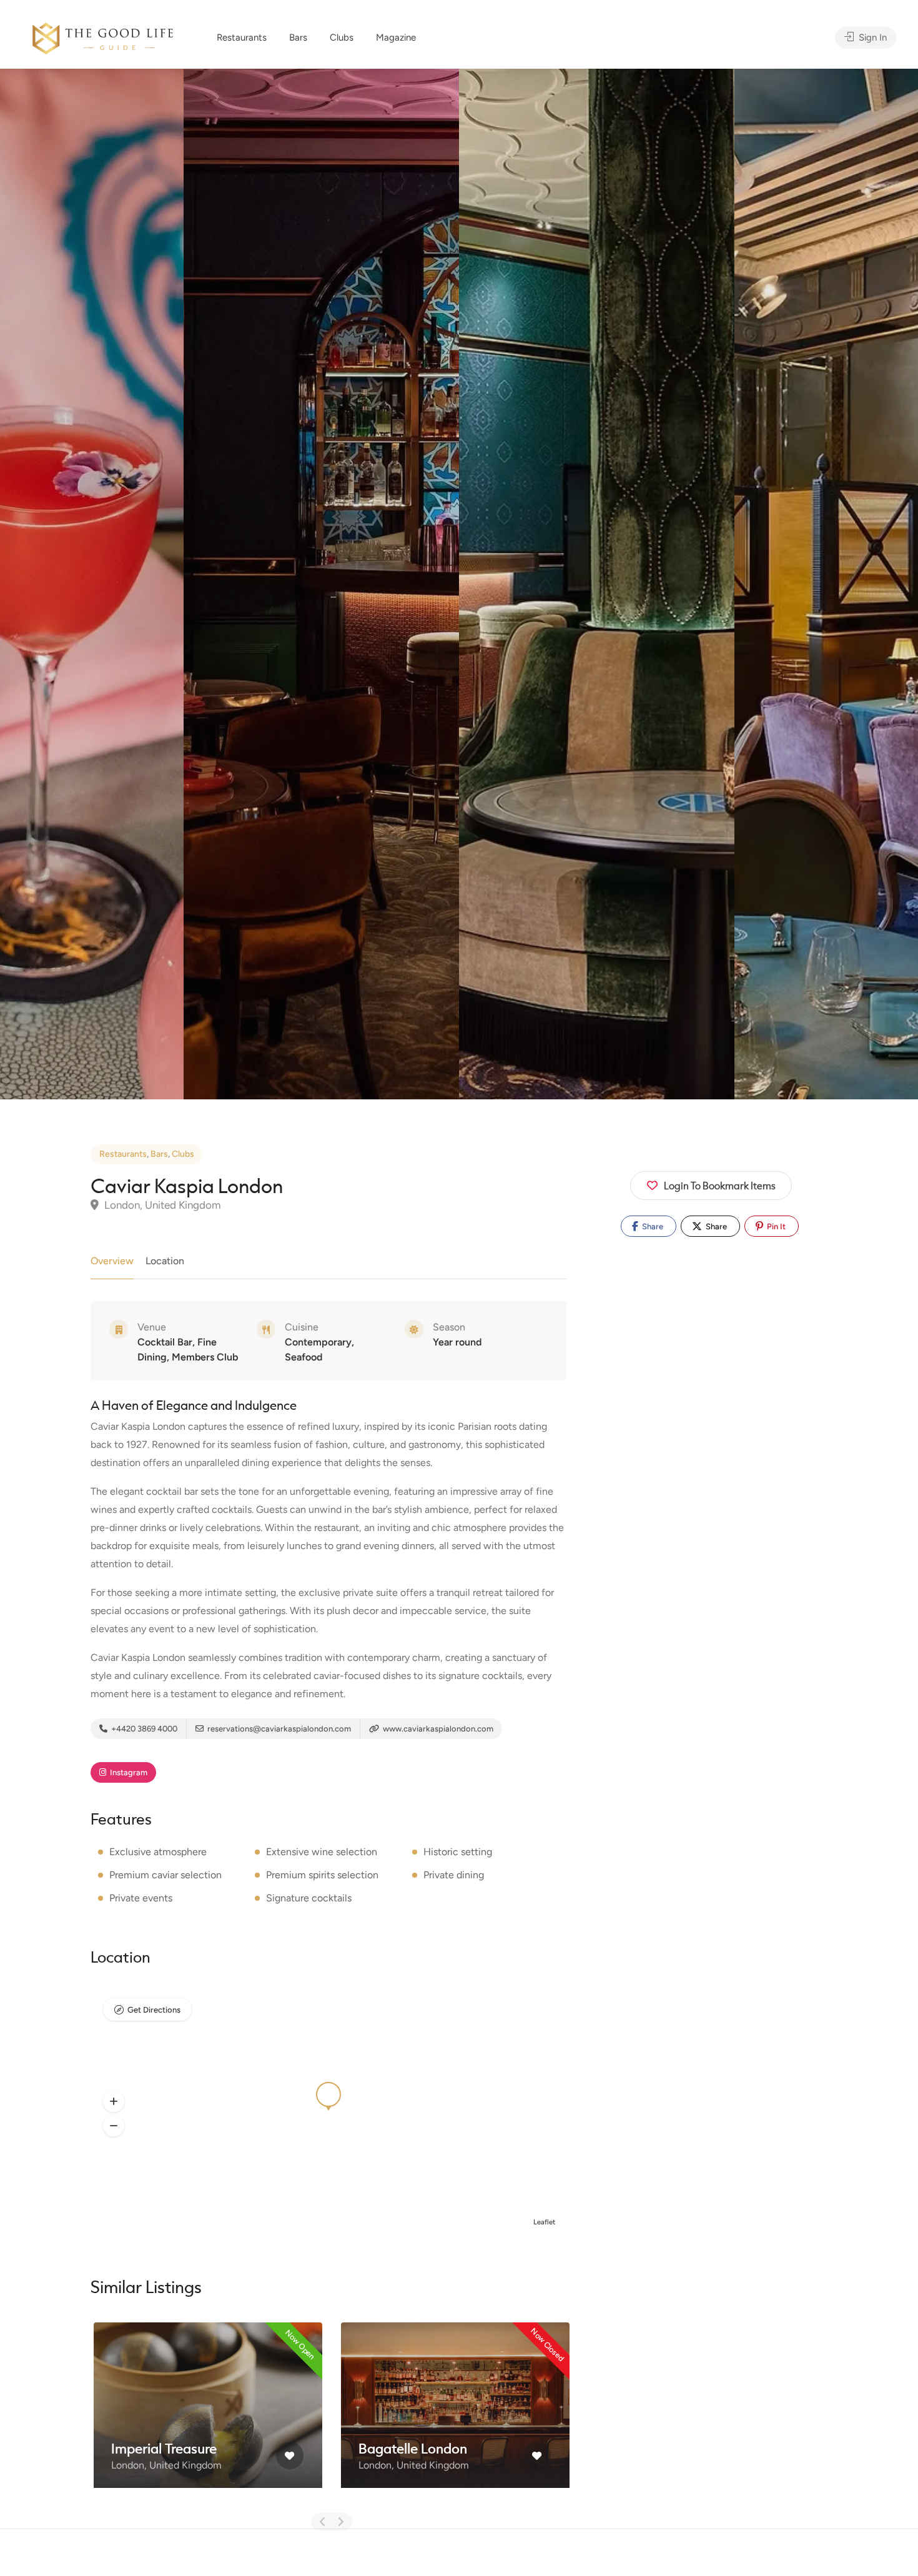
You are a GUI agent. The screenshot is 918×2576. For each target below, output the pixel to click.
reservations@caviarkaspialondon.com (278, 1729)
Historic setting (458, 1852)
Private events (141, 1898)
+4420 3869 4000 (143, 1729)
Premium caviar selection (165, 1875)
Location (165, 1261)
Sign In (871, 37)
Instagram (128, 1772)
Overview (112, 1261)
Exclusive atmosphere (158, 1852)
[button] (114, 2101)
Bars (298, 37)
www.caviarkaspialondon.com (437, 1729)
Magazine (396, 37)
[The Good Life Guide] (103, 37)
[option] (597, 584)
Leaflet (544, 2222)
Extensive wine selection (322, 1852)
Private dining (454, 1875)
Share (652, 1226)
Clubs (342, 37)
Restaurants (242, 37)
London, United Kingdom (161, 1205)
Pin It (775, 1226)
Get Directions (154, 2010)
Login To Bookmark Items (720, 1185)
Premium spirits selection (322, 1875)
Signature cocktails (309, 1898)
